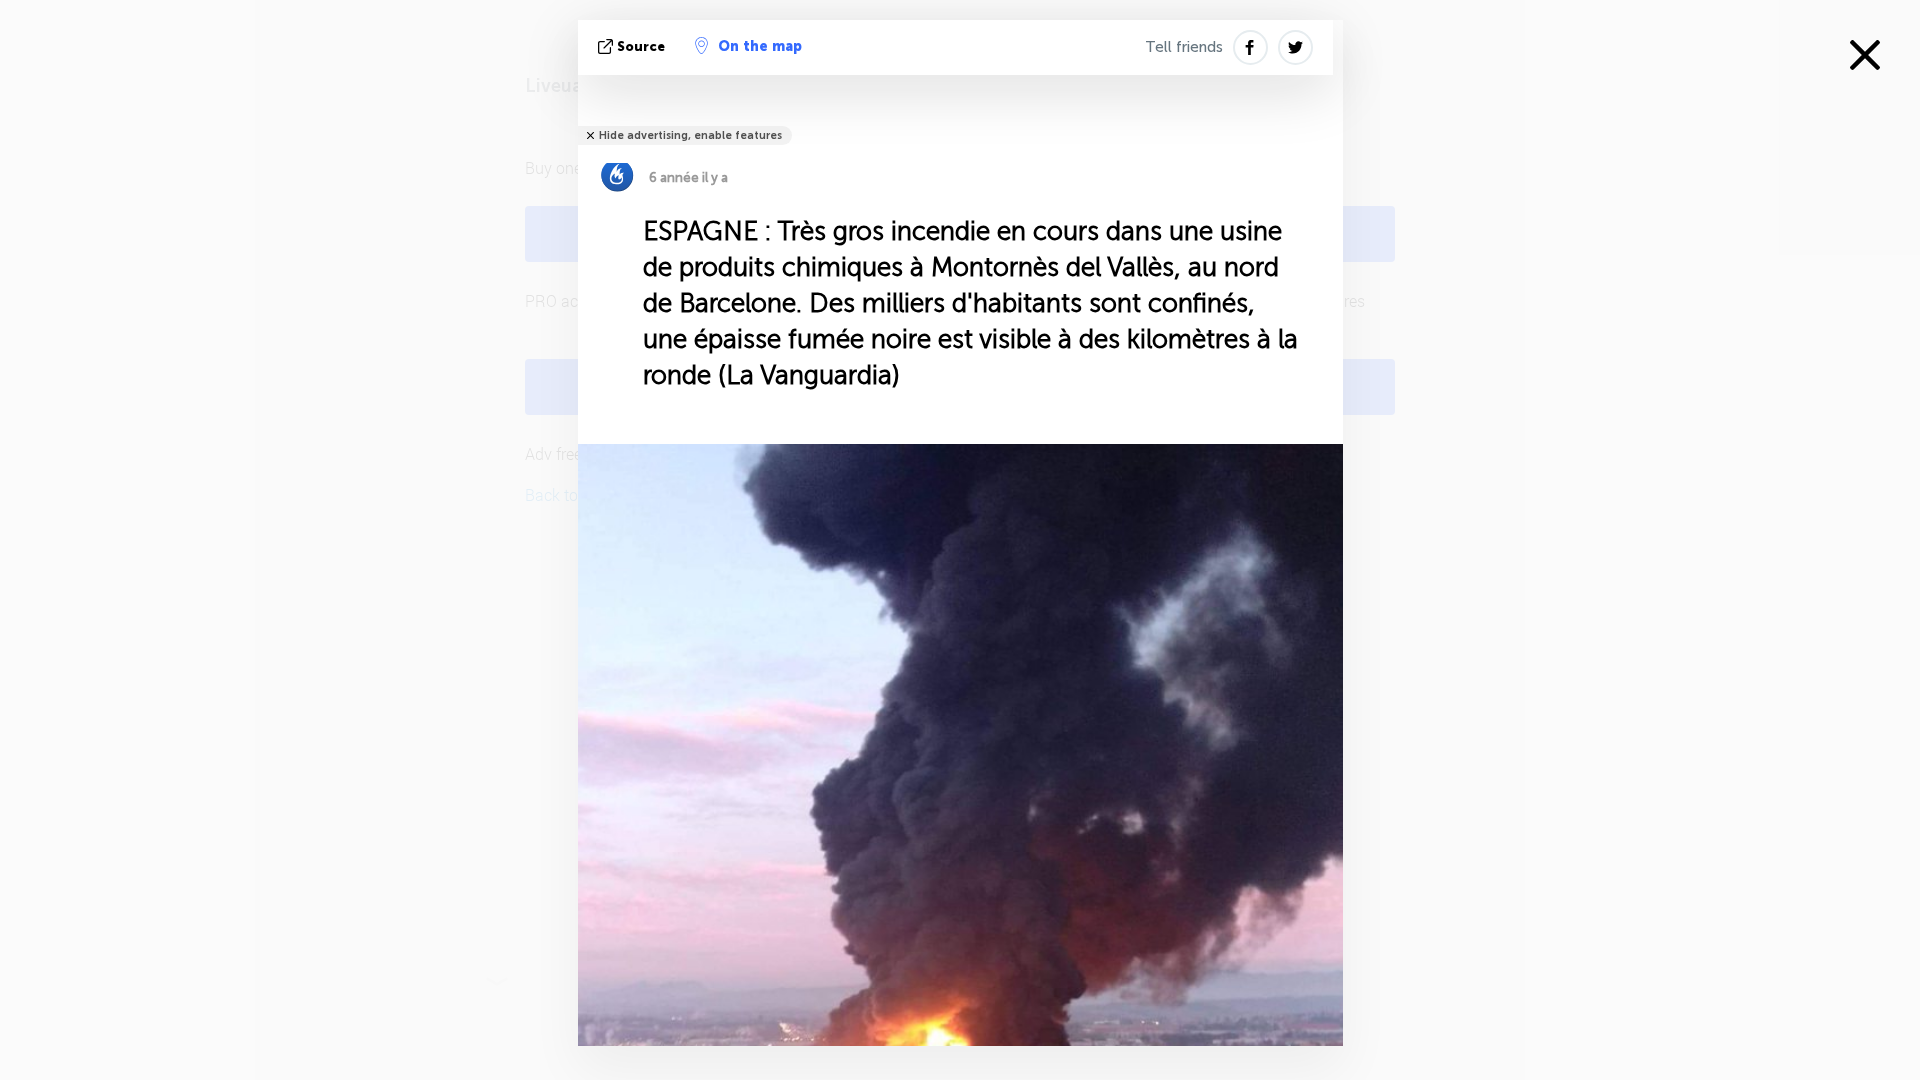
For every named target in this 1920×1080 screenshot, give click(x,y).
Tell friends (1184, 47)
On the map (760, 46)
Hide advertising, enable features (690, 135)
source (641, 46)
